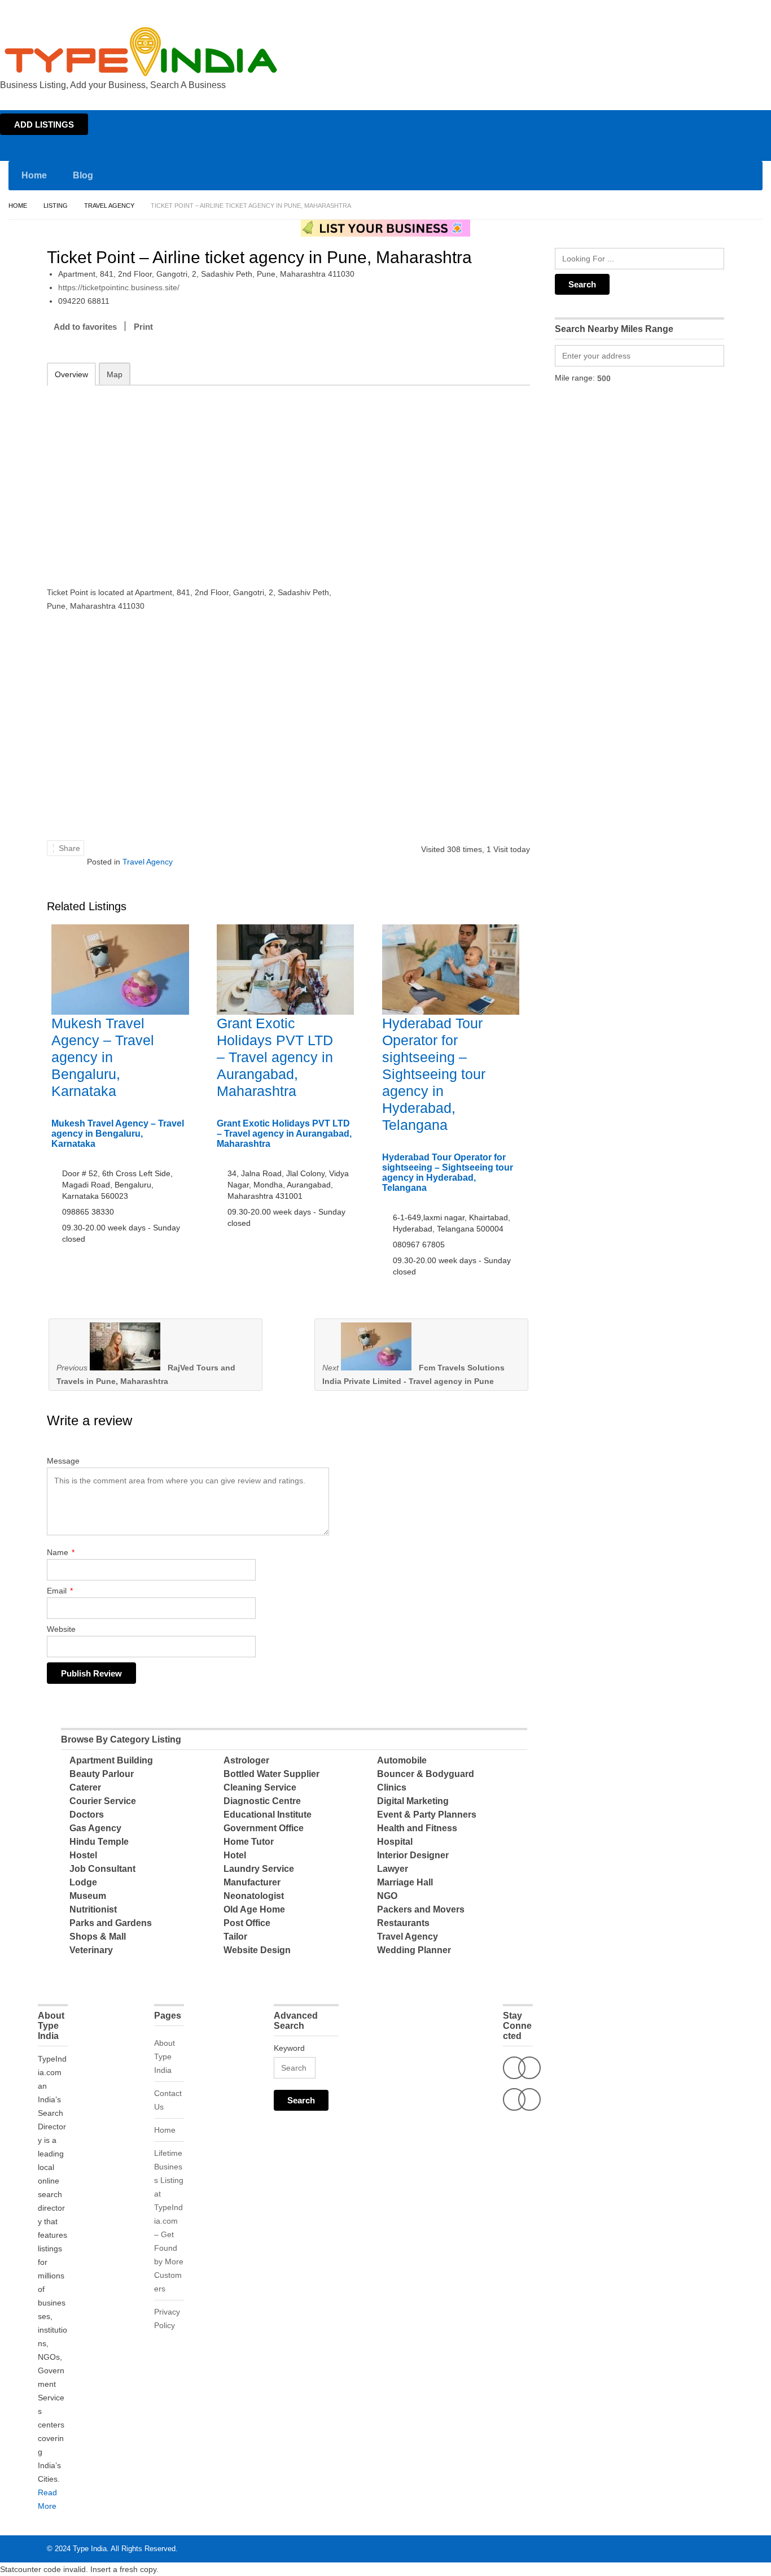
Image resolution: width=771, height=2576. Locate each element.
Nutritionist (93, 1909)
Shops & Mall (98, 1937)
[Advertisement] (194, 478)
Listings (691, 10)
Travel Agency (109, 206)
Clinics (392, 1787)
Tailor (235, 1937)
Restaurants (403, 1923)
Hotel (235, 1855)
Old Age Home (254, 1909)
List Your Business (739, 10)
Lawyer (393, 1869)
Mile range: (575, 378)
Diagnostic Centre (262, 1801)
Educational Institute (268, 1815)
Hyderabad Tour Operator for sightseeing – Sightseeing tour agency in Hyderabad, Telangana (434, 1074)
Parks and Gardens (111, 1923)
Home (662, 10)
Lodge (83, 1882)
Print (143, 327)
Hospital (395, 1842)
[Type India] (141, 52)
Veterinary (91, 1950)
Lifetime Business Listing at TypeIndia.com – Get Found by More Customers (169, 2221)
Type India (90, 2549)
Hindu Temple (99, 1842)
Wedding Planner (414, 1950)
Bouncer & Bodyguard (426, 1774)
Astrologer (246, 1760)
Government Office (264, 1828)
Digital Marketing (413, 1801)
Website (61, 1629)
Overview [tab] (71, 374)
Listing (56, 206)
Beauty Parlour (102, 1774)
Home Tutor (249, 1842)
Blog (83, 175)
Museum (88, 1896)
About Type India (165, 2057)
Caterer (85, 1787)
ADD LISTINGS (44, 125)
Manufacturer (252, 1882)
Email (60, 1591)
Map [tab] (115, 374)
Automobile (402, 1760)
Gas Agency (95, 1828)
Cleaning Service (260, 1787)
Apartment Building (111, 1760)
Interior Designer (413, 1855)
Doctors (87, 1815)
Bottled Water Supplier (271, 1774)
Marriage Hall (405, 1882)
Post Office (247, 1923)
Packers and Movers (421, 1909)
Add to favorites (85, 327)
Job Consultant (102, 1869)
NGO (387, 1896)
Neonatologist (254, 1896)
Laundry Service (259, 1869)
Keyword (289, 2048)
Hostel (83, 1855)
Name (61, 1552)
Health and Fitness (417, 1828)
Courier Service (103, 1801)
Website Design (257, 1950)
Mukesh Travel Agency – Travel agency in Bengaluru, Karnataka (103, 1057)
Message (63, 1461)
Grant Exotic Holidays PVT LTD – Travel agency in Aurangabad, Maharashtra (275, 1057)
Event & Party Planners (427, 1815)
